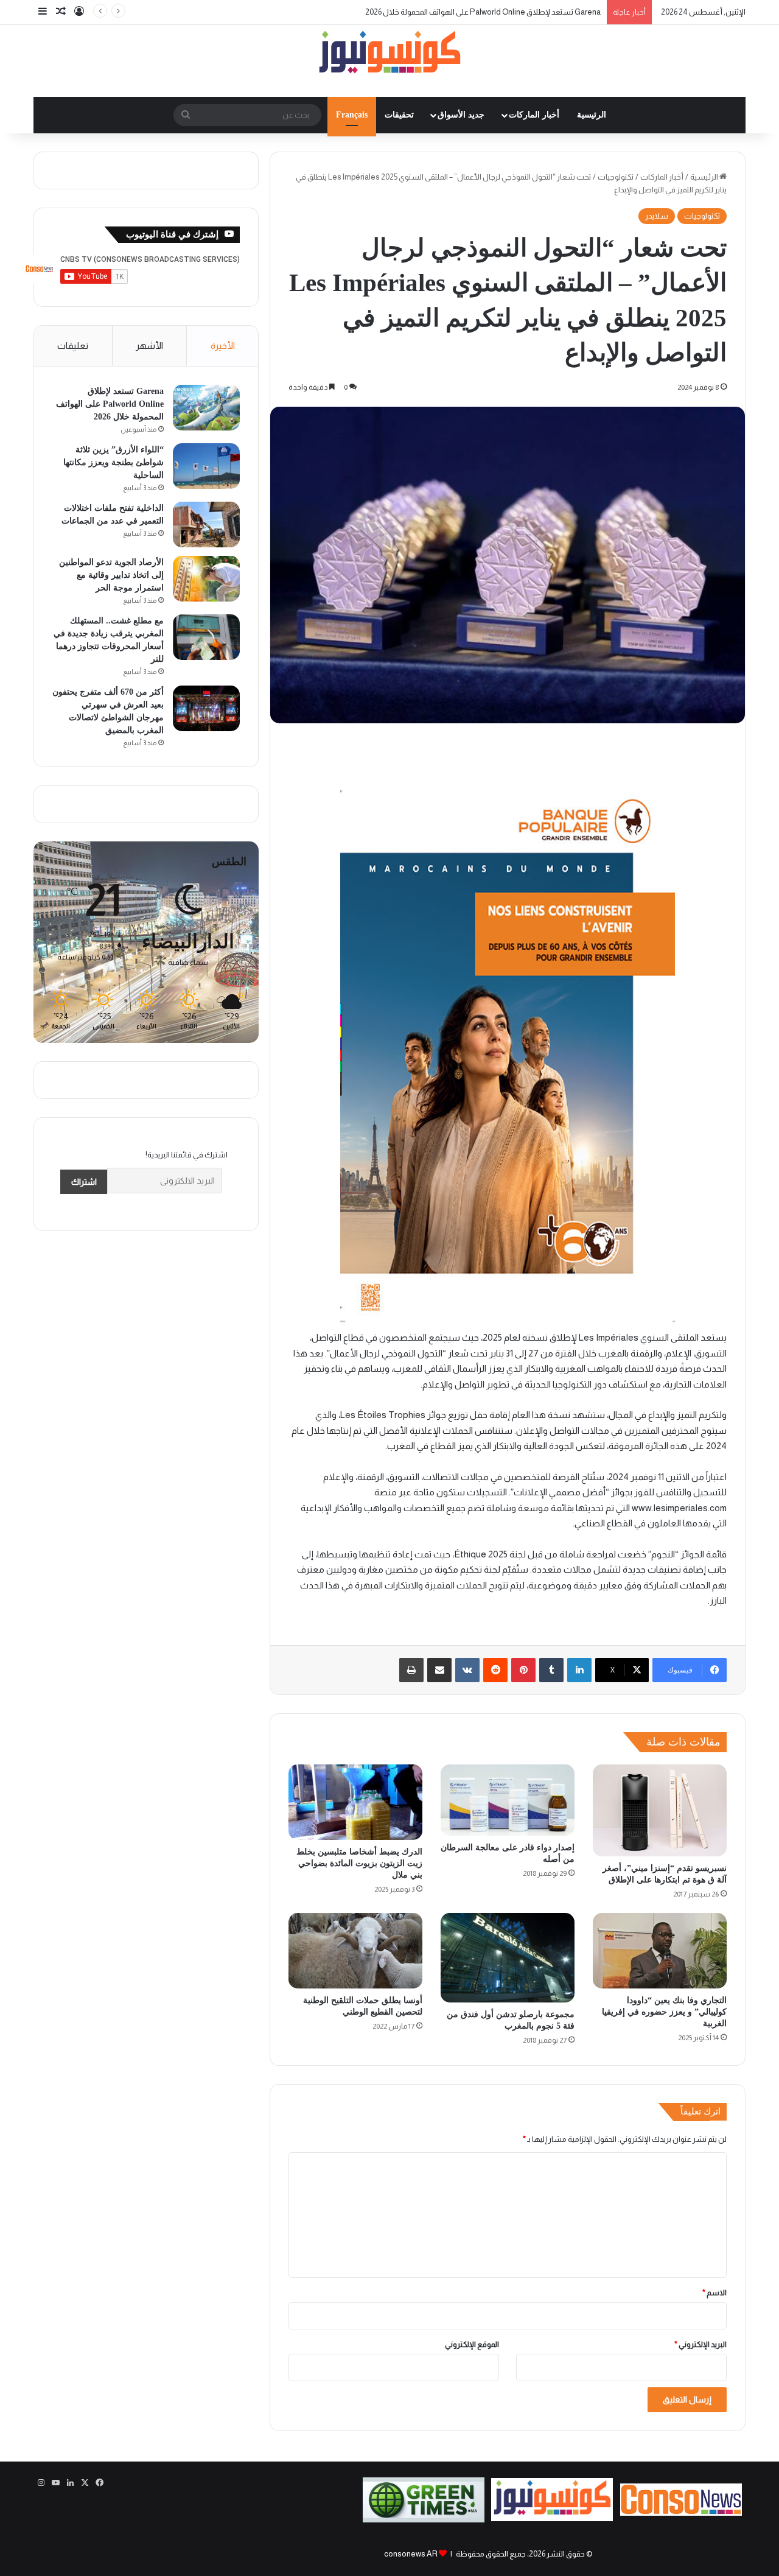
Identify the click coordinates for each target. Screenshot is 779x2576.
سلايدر (657, 216)
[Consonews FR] (681, 2513)
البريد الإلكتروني (700, 2344)
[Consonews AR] (552, 2518)
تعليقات (73, 346)
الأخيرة (223, 346)
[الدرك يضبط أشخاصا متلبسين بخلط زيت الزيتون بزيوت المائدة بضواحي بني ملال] (355, 1802)
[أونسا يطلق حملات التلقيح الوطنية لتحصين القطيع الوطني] (355, 1951)
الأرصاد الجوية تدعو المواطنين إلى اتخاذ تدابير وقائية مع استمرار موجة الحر (111, 575)
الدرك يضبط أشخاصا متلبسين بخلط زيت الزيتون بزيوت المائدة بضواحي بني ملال (359, 1863)
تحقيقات (399, 115)
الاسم (714, 2293)
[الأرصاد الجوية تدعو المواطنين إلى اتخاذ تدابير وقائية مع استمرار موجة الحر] (206, 579)
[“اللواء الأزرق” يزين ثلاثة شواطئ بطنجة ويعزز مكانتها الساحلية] (206, 466)
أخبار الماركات (534, 115)
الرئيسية (592, 115)
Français (352, 115)
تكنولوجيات (616, 177)
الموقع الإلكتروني (472, 2344)
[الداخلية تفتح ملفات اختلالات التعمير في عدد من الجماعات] (206, 525)
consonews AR (411, 2554)
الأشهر (149, 346)
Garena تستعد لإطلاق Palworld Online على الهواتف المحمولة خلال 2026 (110, 404)
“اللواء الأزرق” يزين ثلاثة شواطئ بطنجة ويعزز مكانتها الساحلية (502, 12)
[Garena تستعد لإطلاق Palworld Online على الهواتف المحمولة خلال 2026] (206, 408)
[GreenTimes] (424, 2520)
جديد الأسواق (461, 115)
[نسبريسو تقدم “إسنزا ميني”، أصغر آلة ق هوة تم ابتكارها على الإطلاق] (660, 1810)
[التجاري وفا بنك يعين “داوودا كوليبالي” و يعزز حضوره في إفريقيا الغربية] (660, 1951)
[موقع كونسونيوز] (389, 54)
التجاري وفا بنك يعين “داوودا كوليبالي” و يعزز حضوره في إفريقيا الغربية (664, 2012)
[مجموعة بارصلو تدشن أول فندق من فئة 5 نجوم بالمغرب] (508, 1958)
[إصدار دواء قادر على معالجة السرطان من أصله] (508, 1800)
